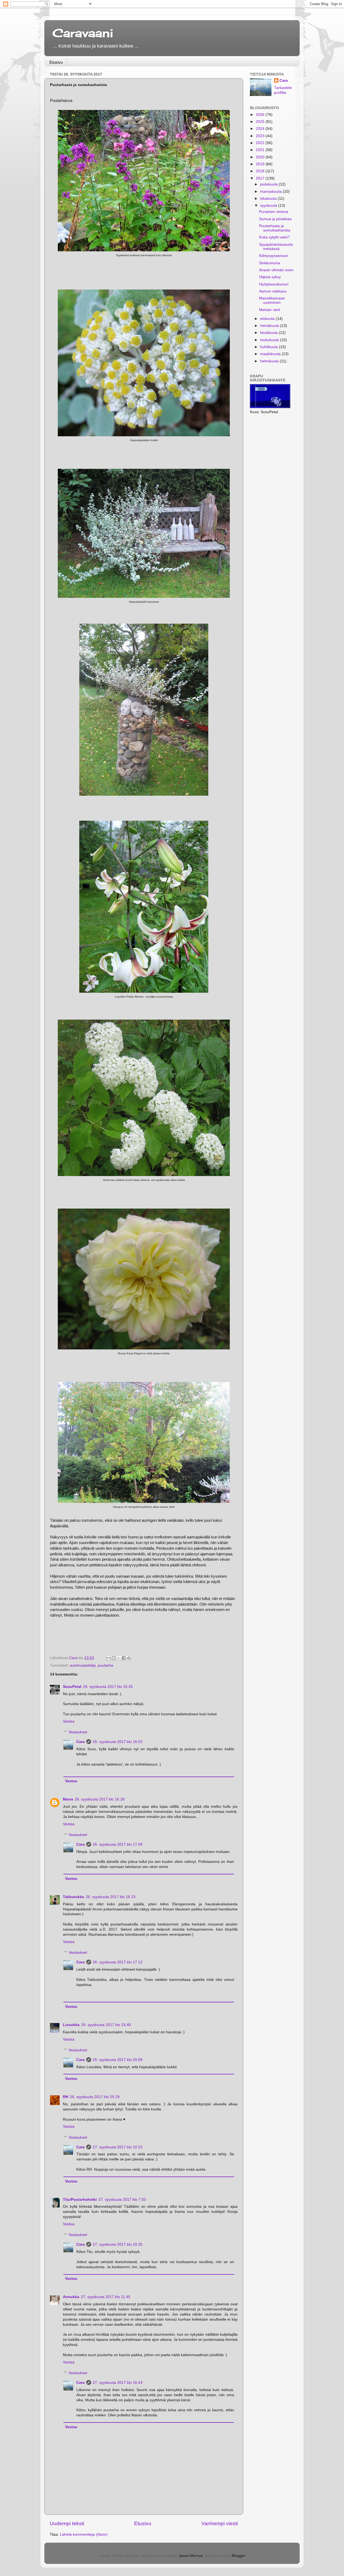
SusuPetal (72, 1687)
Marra (68, 1799)
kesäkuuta (269, 333)
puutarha (105, 1665)
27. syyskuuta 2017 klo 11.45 (106, 2297)
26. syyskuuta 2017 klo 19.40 (106, 2025)
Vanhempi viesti (220, 2523)
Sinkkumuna (270, 263)
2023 (261, 136)
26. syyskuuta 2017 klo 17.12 (118, 1962)
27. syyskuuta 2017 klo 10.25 (118, 2244)
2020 (261, 157)
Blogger (238, 2556)
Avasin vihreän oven (276, 270)
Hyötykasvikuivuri (274, 284)
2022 (261, 143)
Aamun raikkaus (273, 291)
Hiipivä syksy (270, 277)
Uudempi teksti (67, 2523)
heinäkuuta (270, 326)
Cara (80, 1742)
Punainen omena (274, 212)
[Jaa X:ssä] (119, 1658)
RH (66, 2097)
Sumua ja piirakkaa (275, 219)
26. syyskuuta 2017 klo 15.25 (108, 1687)
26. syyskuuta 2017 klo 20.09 (118, 2060)
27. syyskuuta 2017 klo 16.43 (118, 2383)
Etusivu (56, 62)
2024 (261, 129)
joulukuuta (269, 184)
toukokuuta (270, 340)
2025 (261, 122)
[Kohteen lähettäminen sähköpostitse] (109, 1658)
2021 (261, 150)
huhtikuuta (270, 347)
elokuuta (268, 319)
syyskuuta (269, 206)
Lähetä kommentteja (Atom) (84, 2534)
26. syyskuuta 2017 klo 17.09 (118, 1844)
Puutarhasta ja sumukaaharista (275, 228)
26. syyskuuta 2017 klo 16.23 (111, 1897)
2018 (261, 171)
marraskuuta (271, 192)
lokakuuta (269, 199)
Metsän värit (270, 310)
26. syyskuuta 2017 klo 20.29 (95, 2097)
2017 (261, 178)
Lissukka (71, 2025)
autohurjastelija (83, 1665)
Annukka (71, 2297)
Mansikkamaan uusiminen (272, 300)
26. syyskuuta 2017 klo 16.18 (100, 1799)
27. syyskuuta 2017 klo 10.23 (118, 2147)
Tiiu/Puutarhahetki (80, 2200)
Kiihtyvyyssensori (274, 256)
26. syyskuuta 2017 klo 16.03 (118, 1742)
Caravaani (83, 33)
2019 (261, 164)
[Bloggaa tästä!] (114, 1658)
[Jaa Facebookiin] (124, 1658)
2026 (261, 115)
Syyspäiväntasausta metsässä (276, 247)
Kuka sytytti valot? (274, 237)
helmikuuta (270, 361)
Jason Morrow (191, 2556)
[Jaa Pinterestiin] (129, 1658)
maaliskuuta (271, 354)
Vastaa (69, 1721)
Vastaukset (78, 1732)
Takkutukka (74, 1897)
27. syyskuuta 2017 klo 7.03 (122, 2200)
